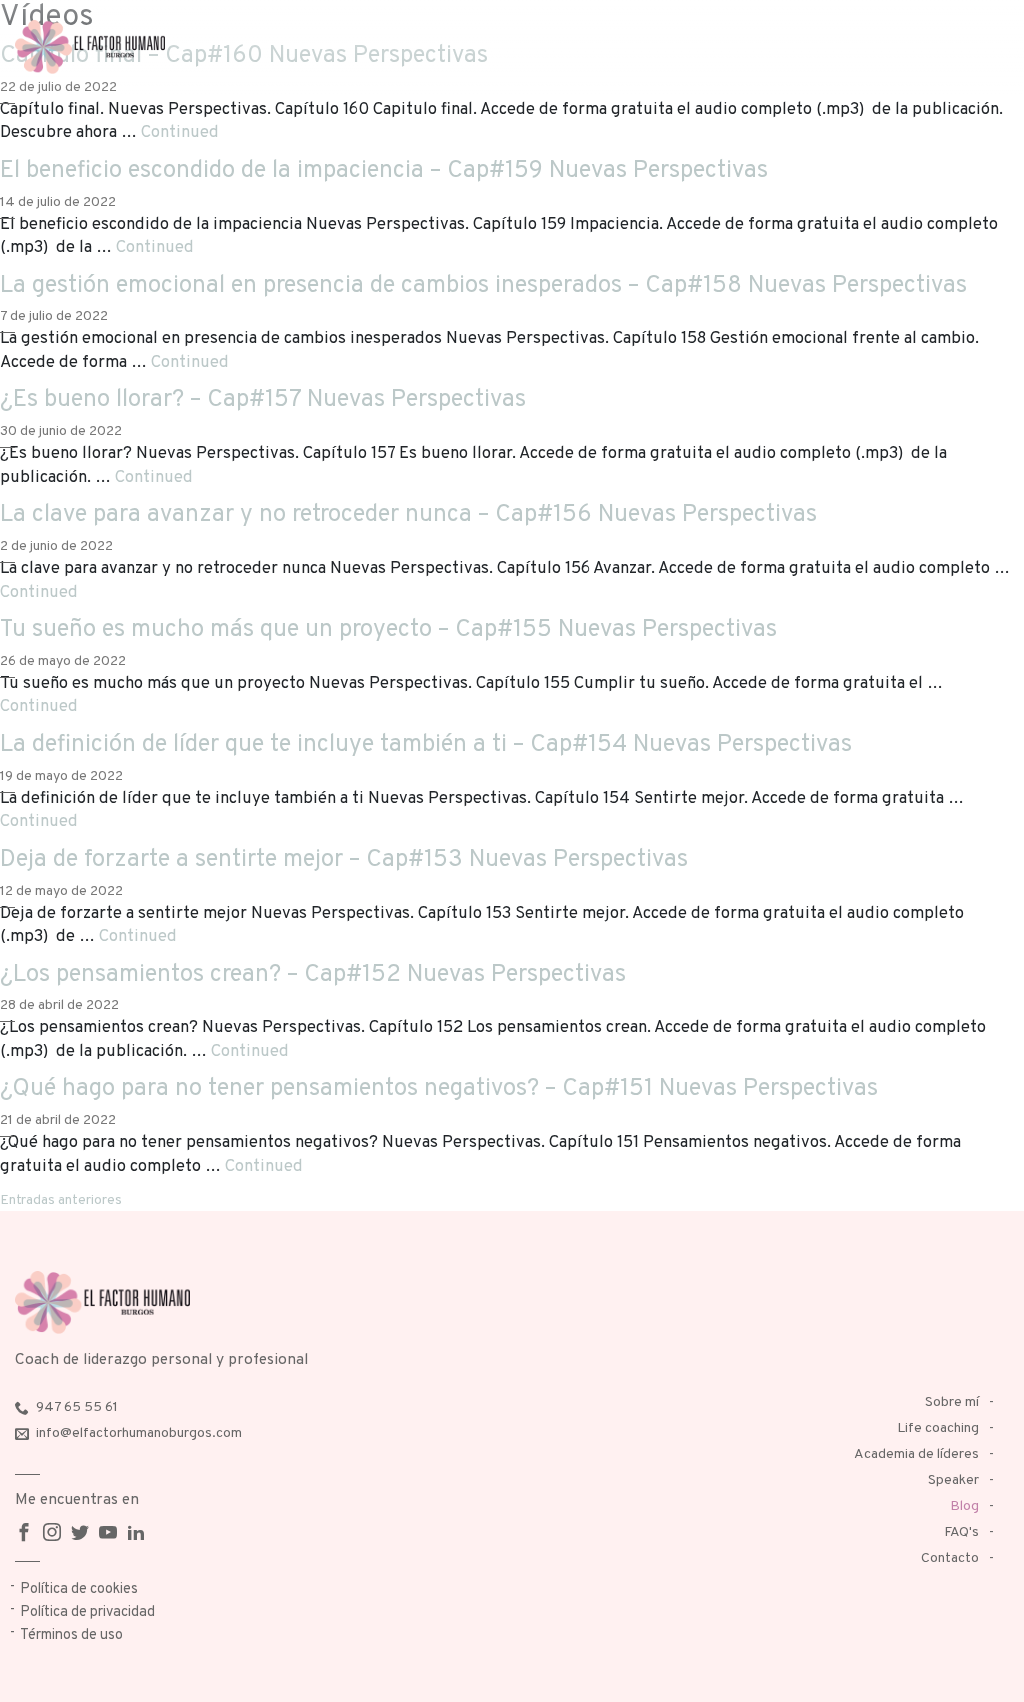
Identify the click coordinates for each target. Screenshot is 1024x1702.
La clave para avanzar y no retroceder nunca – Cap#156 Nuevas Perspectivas (408, 515)
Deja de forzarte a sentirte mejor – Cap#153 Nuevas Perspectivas (344, 860)
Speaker (953, 1480)
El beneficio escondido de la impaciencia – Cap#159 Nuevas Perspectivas (384, 171)
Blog (964, 1506)
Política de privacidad (87, 1612)
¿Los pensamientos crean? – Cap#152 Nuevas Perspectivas (313, 975)
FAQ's (961, 1532)
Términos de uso (71, 1635)
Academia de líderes (916, 1454)
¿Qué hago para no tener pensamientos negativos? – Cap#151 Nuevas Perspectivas (439, 1089)
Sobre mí (952, 1402)
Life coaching (938, 1428)
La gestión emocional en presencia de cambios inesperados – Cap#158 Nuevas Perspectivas (483, 286)
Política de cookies (79, 1589)
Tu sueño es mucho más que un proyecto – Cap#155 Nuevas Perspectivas (388, 630)
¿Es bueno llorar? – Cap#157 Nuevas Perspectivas (263, 400)
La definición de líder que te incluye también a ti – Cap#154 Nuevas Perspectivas (426, 745)
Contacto (950, 1558)
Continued (180, 132)
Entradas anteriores (61, 1200)
